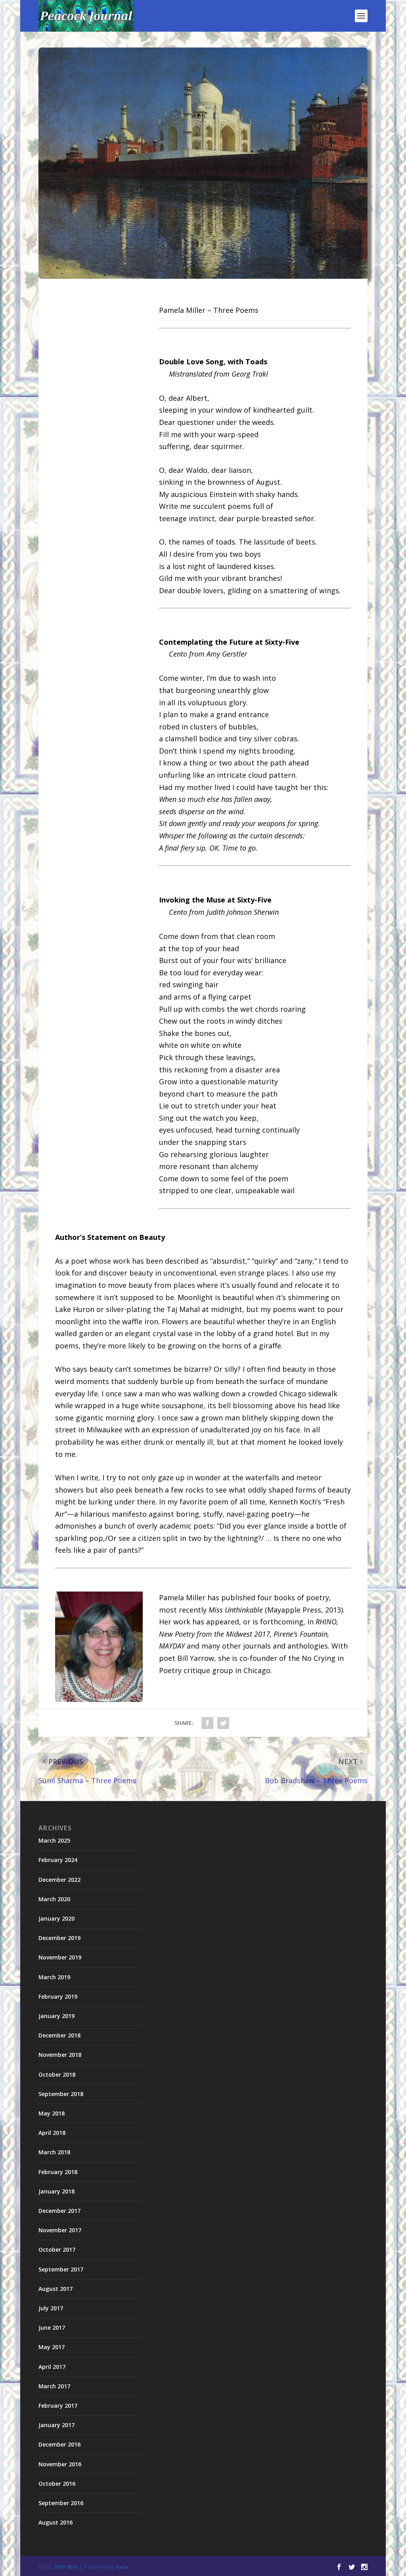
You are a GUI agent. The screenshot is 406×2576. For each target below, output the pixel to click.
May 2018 (52, 2113)
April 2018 (52, 2133)
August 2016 (56, 2522)
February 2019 (58, 1996)
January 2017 (56, 2425)
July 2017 (51, 2308)
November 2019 (60, 1957)
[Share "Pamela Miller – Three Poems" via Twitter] (223, 1723)
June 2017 (52, 2328)
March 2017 (54, 2386)
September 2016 (61, 2503)
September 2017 (61, 2269)
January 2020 (56, 1918)
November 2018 (60, 2055)
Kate (122, 2567)
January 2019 (56, 2016)
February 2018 (58, 2172)
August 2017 (56, 2289)
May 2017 (52, 2347)
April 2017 (52, 2367)
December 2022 (59, 1880)
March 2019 (54, 1977)
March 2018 (54, 2152)
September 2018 (61, 2094)
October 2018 (57, 2074)
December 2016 (59, 2444)
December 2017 (59, 2211)
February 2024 (58, 1860)
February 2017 (58, 2406)
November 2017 (60, 2230)
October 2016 (57, 2484)
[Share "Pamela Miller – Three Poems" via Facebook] (207, 1723)
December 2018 (59, 2035)
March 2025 (54, 1840)
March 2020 (54, 1899)
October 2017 (57, 2249)
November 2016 (60, 2464)
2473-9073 (66, 2567)
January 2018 (56, 2191)
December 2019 (59, 1938)
